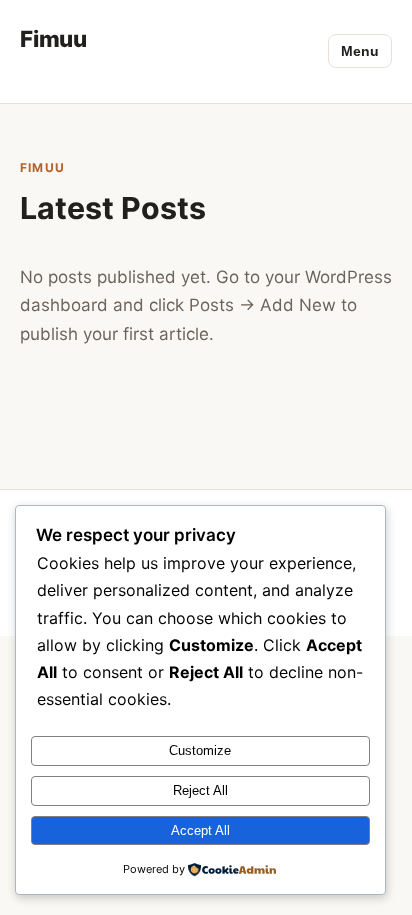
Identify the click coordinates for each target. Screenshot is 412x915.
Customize (200, 750)
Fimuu (53, 38)
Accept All (200, 830)
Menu (360, 51)
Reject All (200, 790)
